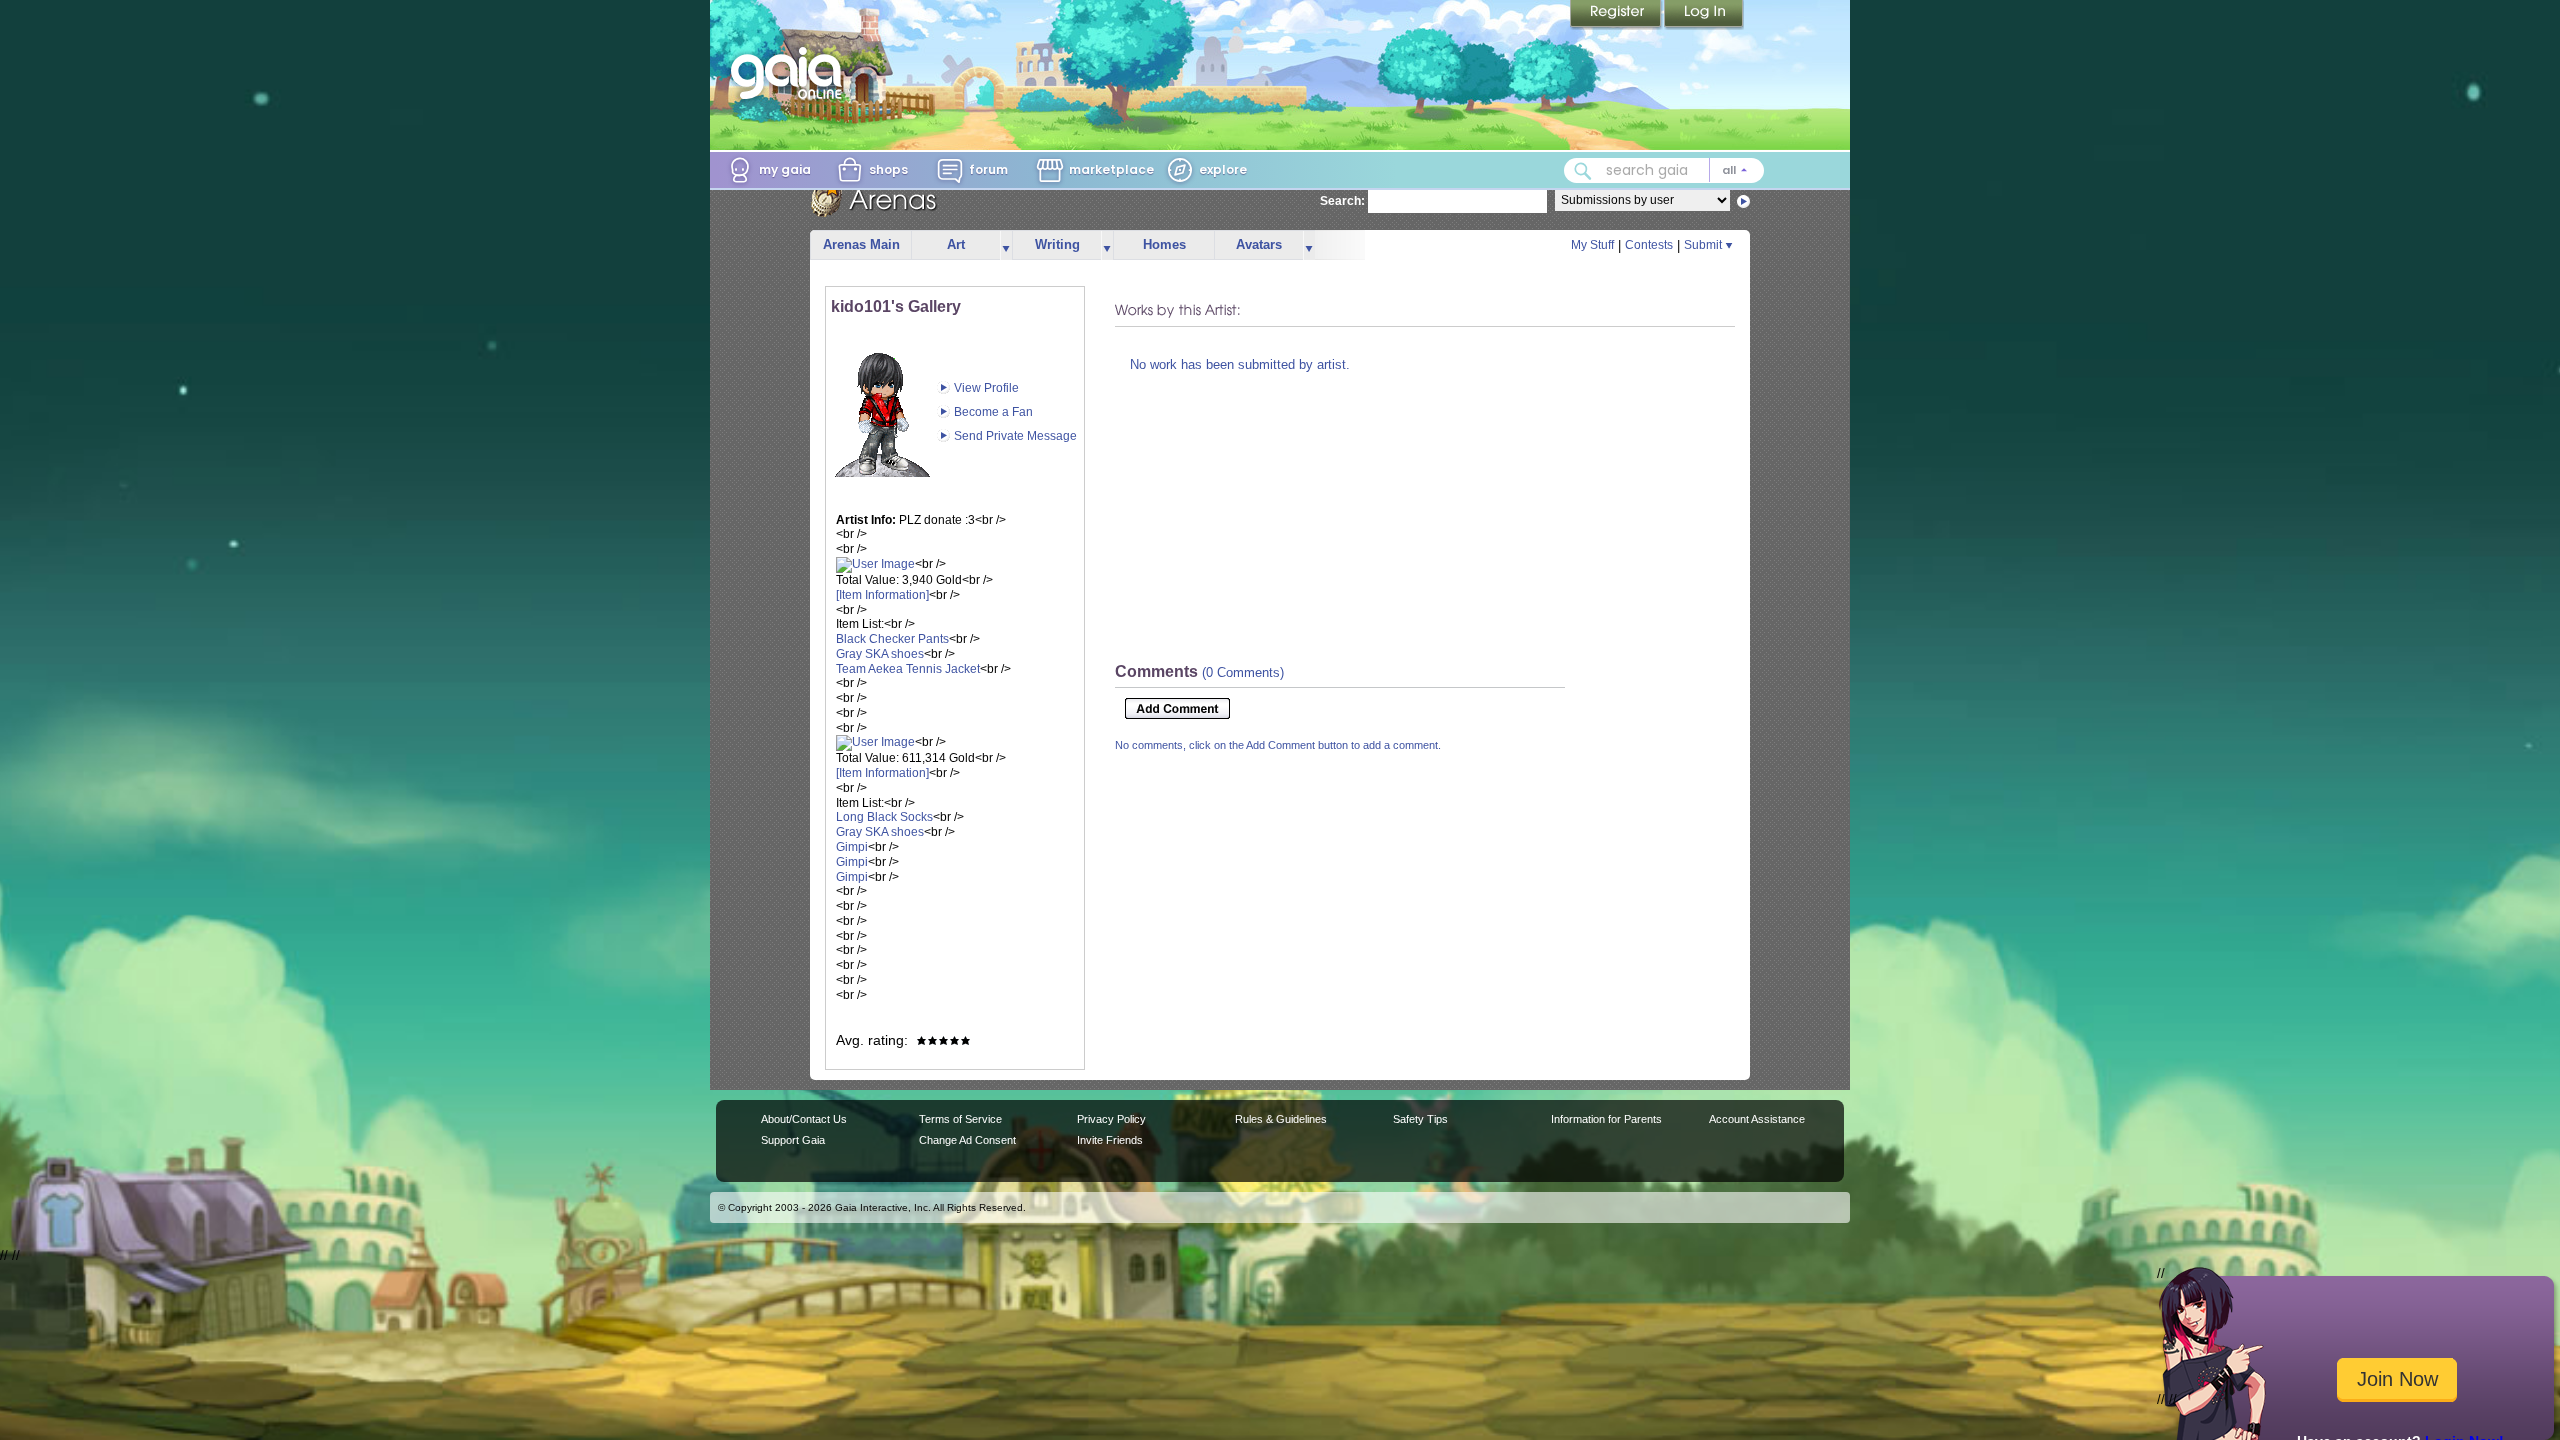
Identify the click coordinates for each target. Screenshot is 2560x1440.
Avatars (1259, 244)
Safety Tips (1420, 1119)
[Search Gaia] (1583, 171)
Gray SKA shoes (880, 654)
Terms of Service (960, 1119)
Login (1704, 15)
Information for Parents (1606, 1119)
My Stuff (1592, 245)
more (1006, 245)
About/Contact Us (804, 1119)
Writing (1057, 244)
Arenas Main (861, 244)
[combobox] (1664, 170)
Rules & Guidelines (1281, 1119)
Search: (1342, 201)
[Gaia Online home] (791, 73)
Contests (1649, 245)
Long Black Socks (884, 817)
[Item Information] (882, 595)
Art (956, 244)
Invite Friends (1110, 1140)
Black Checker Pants (892, 639)
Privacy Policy (1111, 1119)
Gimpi (852, 847)
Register (1617, 15)
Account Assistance (1757, 1119)
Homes (1164, 244)
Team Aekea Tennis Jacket (908, 669)
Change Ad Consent (967, 1140)
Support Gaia (793, 1140)
